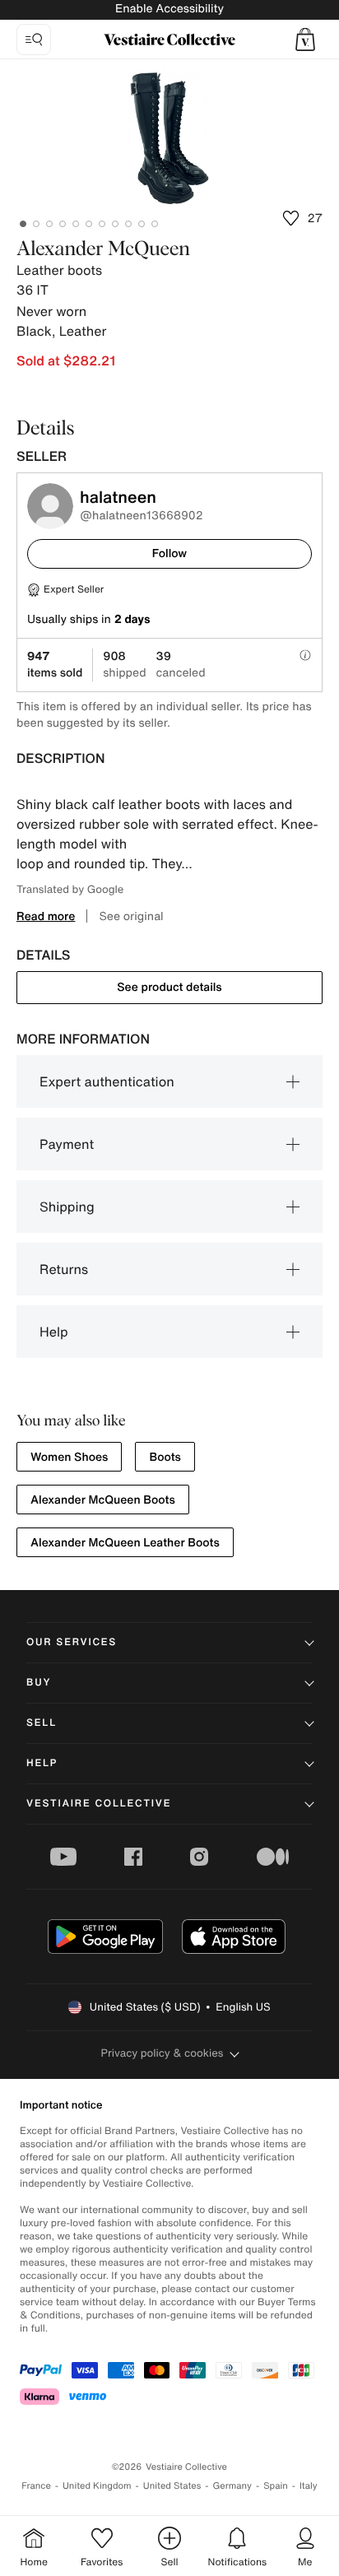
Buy (39, 1683)
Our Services (72, 1642)
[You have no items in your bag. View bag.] (305, 40)
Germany (232, 2486)
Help (54, 1332)
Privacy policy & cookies (163, 2053)
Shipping (67, 1207)
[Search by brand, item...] (34, 40)
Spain (276, 2486)
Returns (64, 1269)
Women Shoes (69, 1457)
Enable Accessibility (169, 9)
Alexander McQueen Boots (103, 1500)
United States (172, 2486)
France (36, 2486)
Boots (165, 1457)
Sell (42, 1723)
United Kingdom (97, 2486)
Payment (67, 1144)
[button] (305, 40)
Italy (309, 2486)
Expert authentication (107, 1081)
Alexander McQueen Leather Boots (125, 1543)
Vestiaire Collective (99, 1804)
